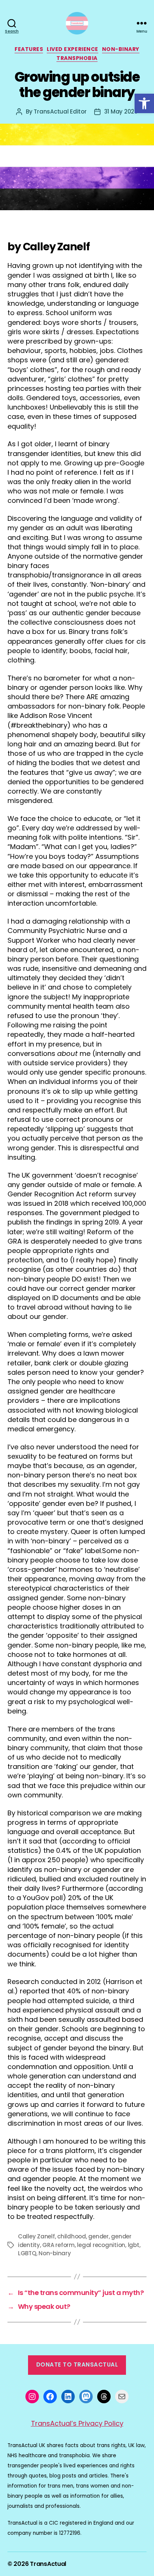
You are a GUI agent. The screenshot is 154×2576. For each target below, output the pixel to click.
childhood (72, 2236)
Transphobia (77, 58)
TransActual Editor (60, 111)
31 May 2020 (121, 111)
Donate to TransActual (77, 2364)
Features (29, 49)
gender (98, 2236)
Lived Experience (72, 49)
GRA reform (58, 2245)
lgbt (134, 2245)
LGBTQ (27, 2253)
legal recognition (101, 2245)
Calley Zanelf (36, 2236)
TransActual (48, 2564)
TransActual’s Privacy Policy (77, 2423)
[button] (144, 103)
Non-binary (121, 49)
